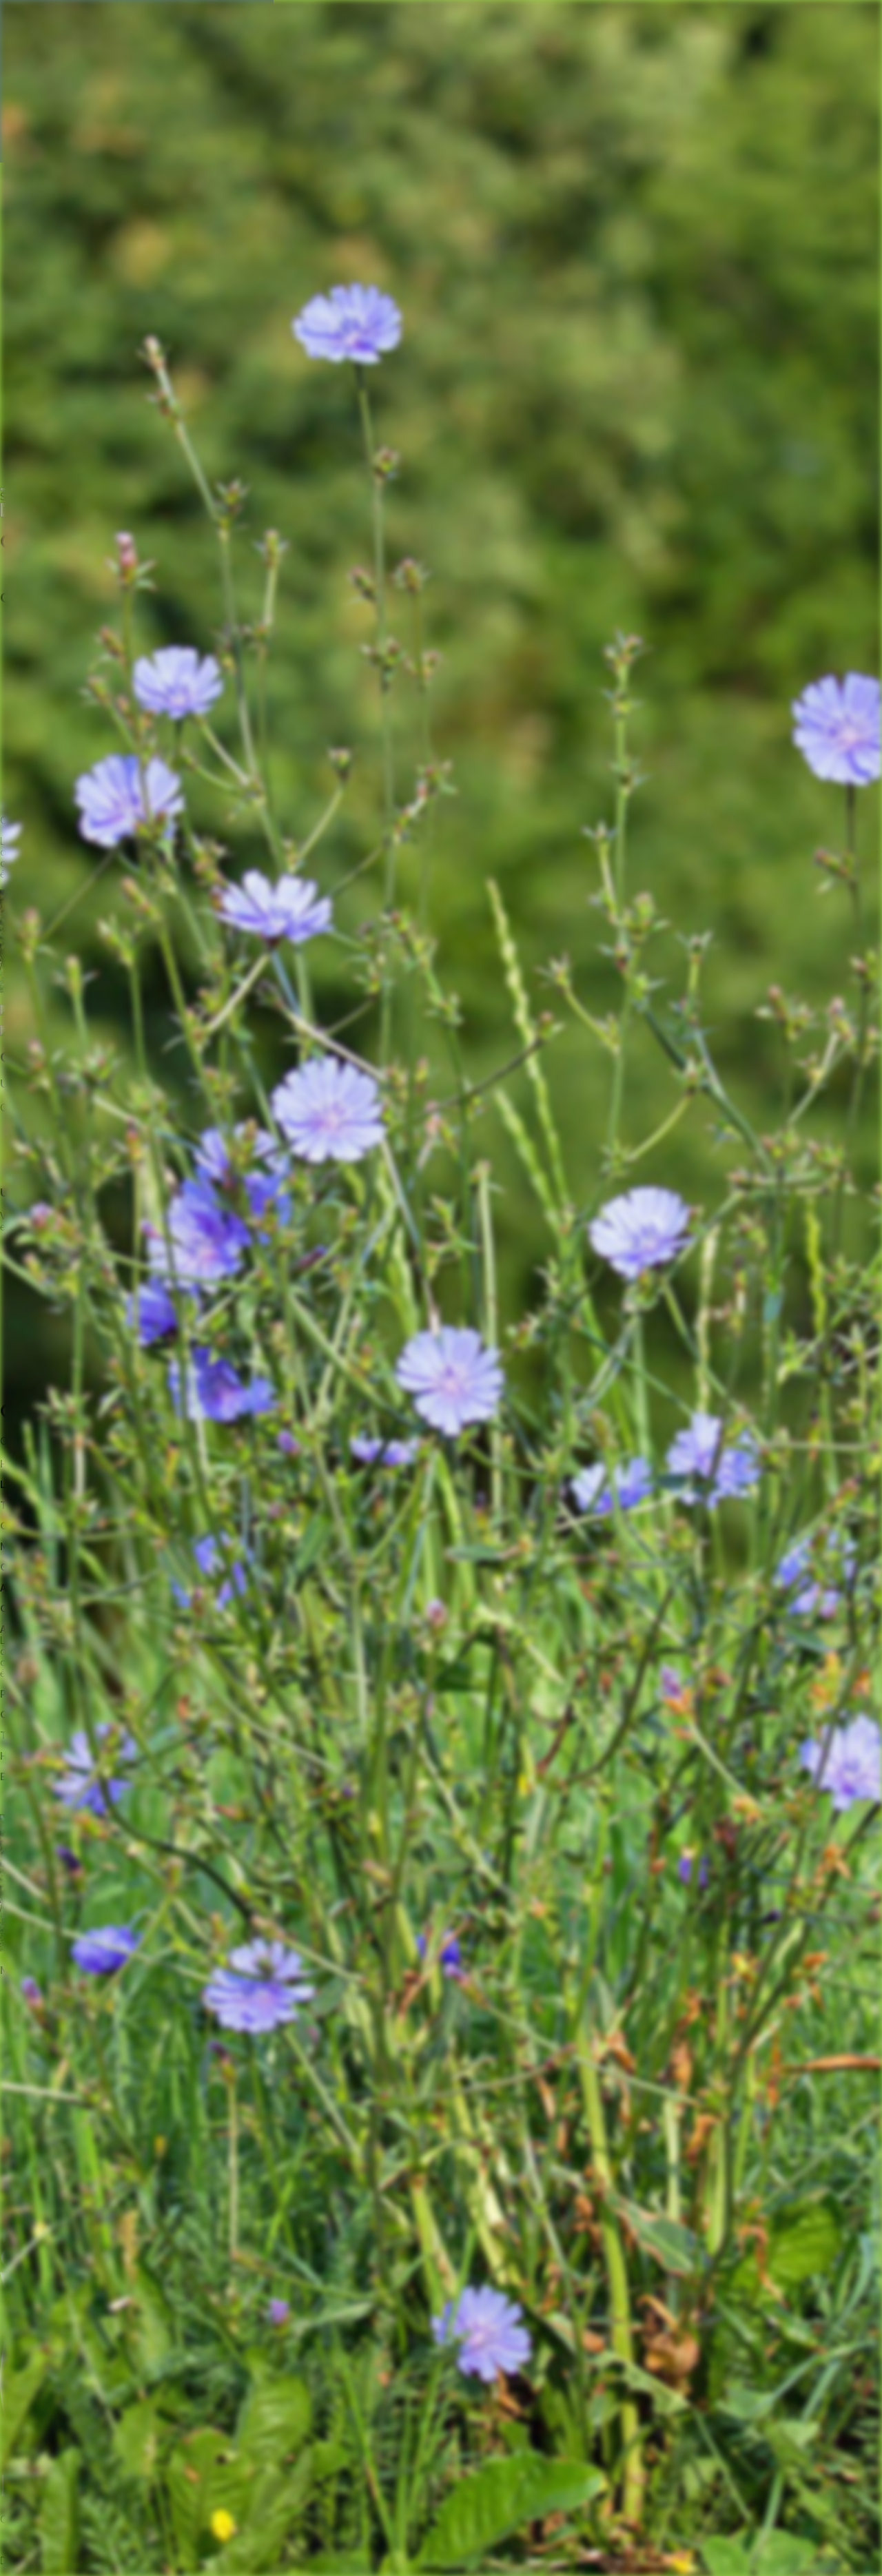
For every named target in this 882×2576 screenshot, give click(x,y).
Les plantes (25, 572)
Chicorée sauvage (97, 572)
